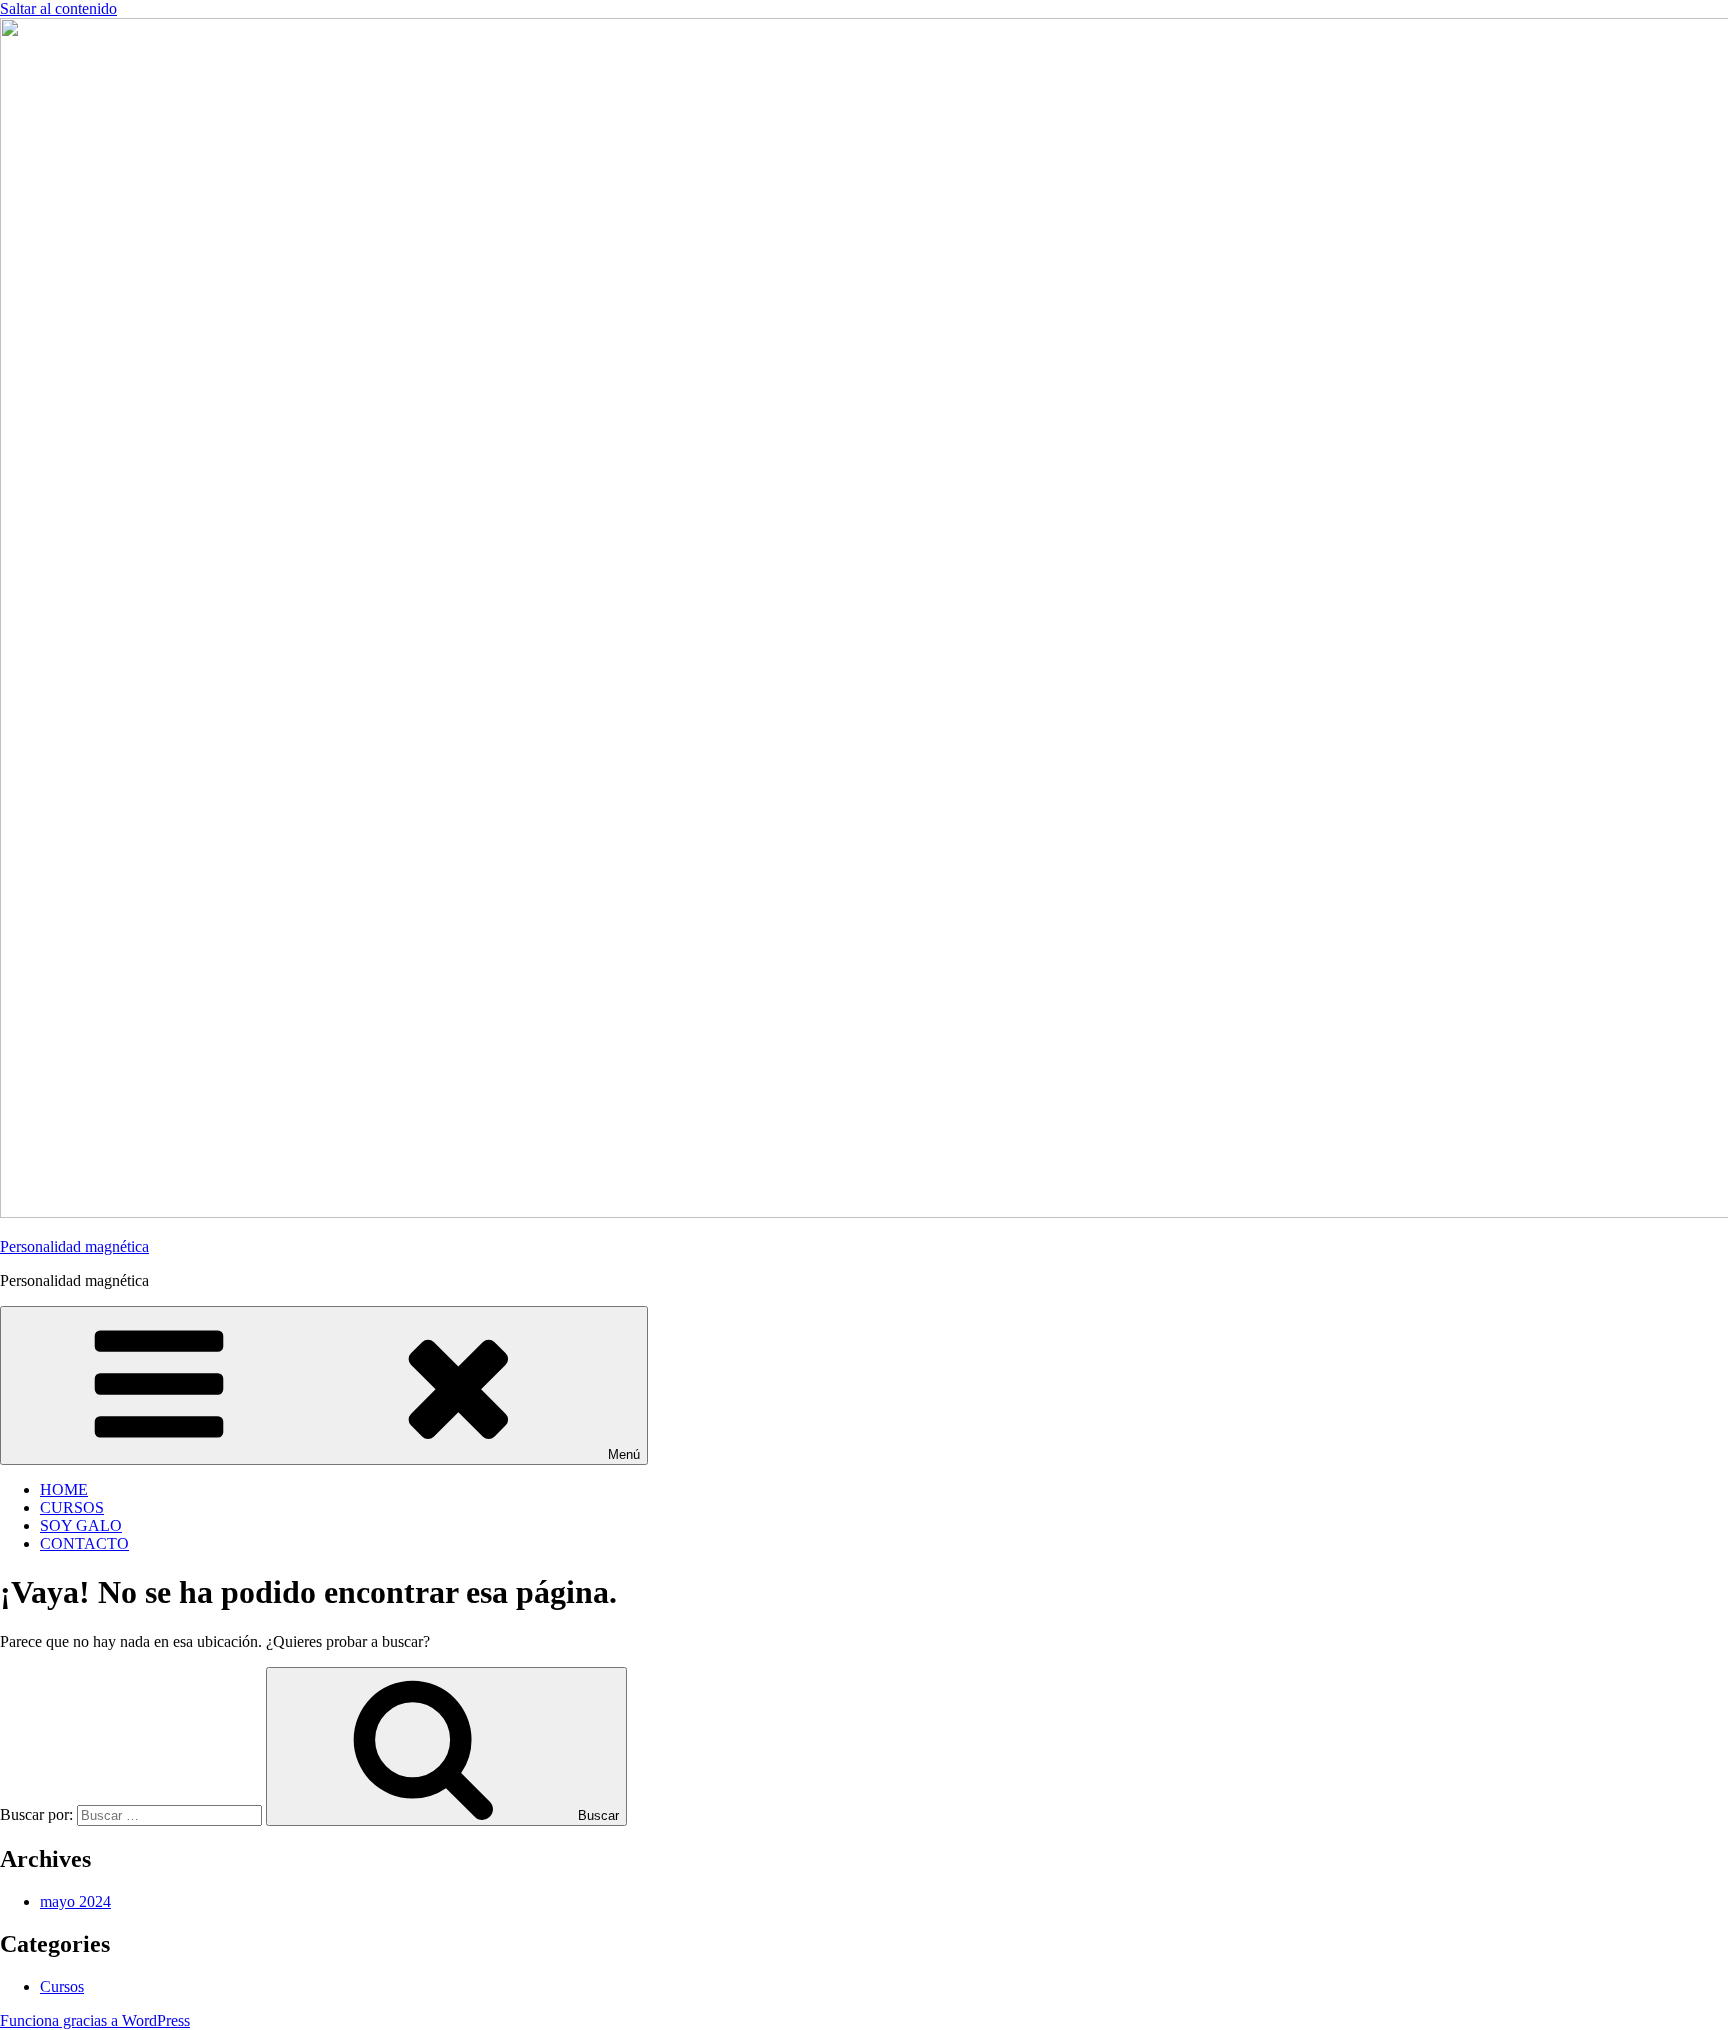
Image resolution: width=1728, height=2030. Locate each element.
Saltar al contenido (58, 8)
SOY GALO (81, 1525)
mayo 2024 (75, 1901)
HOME (64, 1489)
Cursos (62, 1986)
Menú (624, 1454)
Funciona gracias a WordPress (95, 2020)
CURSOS (72, 1507)
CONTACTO (84, 1543)
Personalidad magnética (74, 1246)
